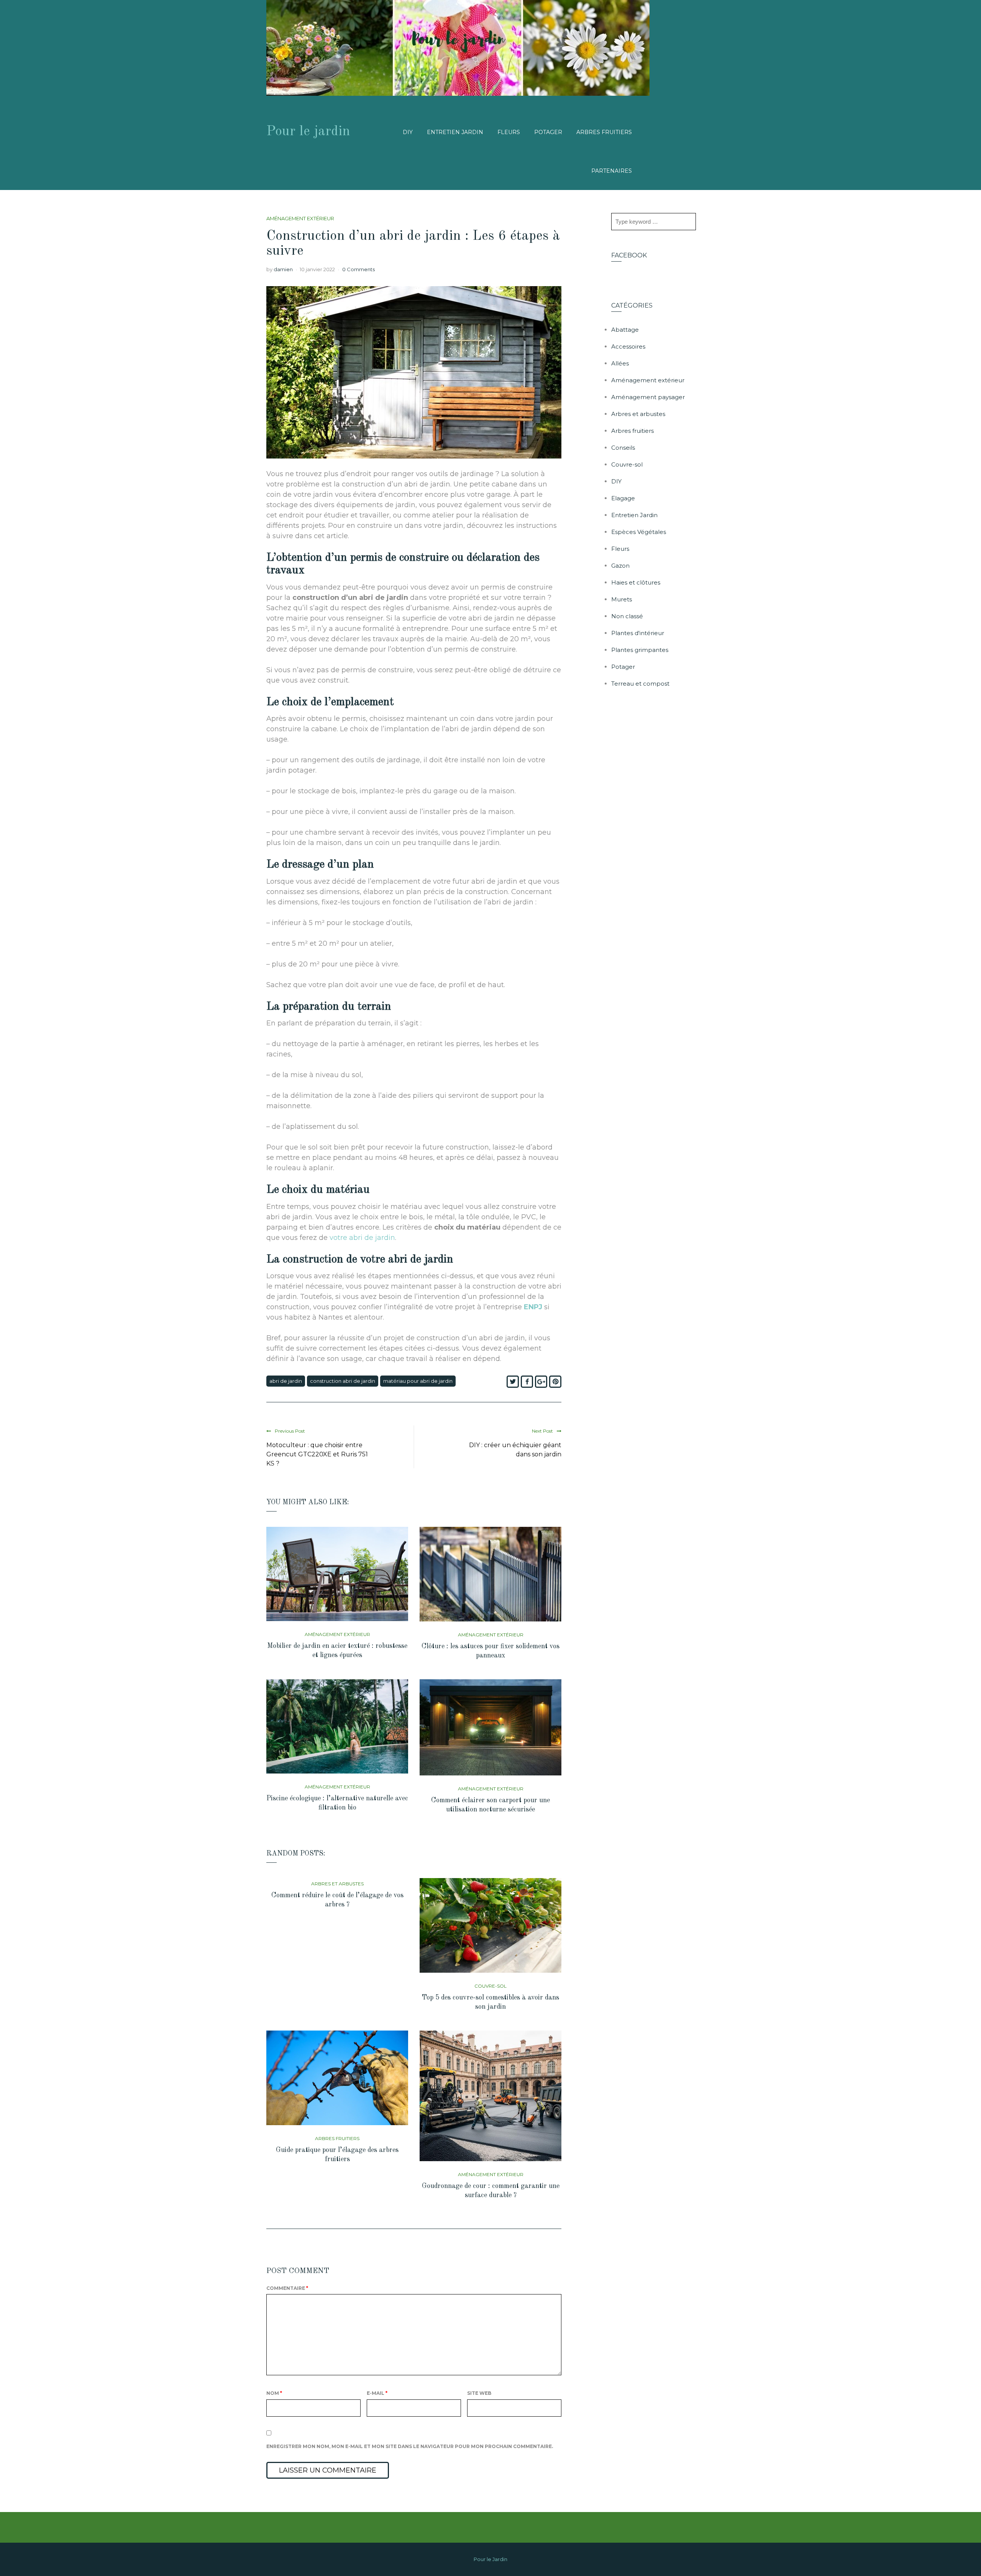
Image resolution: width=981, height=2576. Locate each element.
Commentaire (287, 2288)
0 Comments (358, 269)
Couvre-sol (490, 1986)
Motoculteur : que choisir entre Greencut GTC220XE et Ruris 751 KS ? (317, 1454)
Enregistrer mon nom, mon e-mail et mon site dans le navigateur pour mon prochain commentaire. (410, 2446)
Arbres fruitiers (604, 132)
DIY (408, 132)
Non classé (627, 616)
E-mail (377, 2393)
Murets (622, 599)
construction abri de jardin (343, 1381)
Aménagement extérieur (300, 218)
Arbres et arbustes (337, 1884)
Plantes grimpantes (640, 650)
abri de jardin (286, 1381)
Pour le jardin (308, 132)
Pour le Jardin (490, 2559)
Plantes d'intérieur (638, 633)
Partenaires (612, 171)
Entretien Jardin (455, 132)
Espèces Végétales (639, 532)
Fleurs (509, 132)
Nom (274, 2393)
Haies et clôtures (636, 582)
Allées (620, 363)
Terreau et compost (640, 684)
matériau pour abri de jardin (418, 1381)
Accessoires (628, 346)
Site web (479, 2393)
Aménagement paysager (648, 397)
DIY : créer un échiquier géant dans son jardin (515, 1450)
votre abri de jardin (362, 1238)
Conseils (623, 448)
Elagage (623, 498)
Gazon (620, 566)
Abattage (625, 330)
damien (283, 269)
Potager (548, 132)
